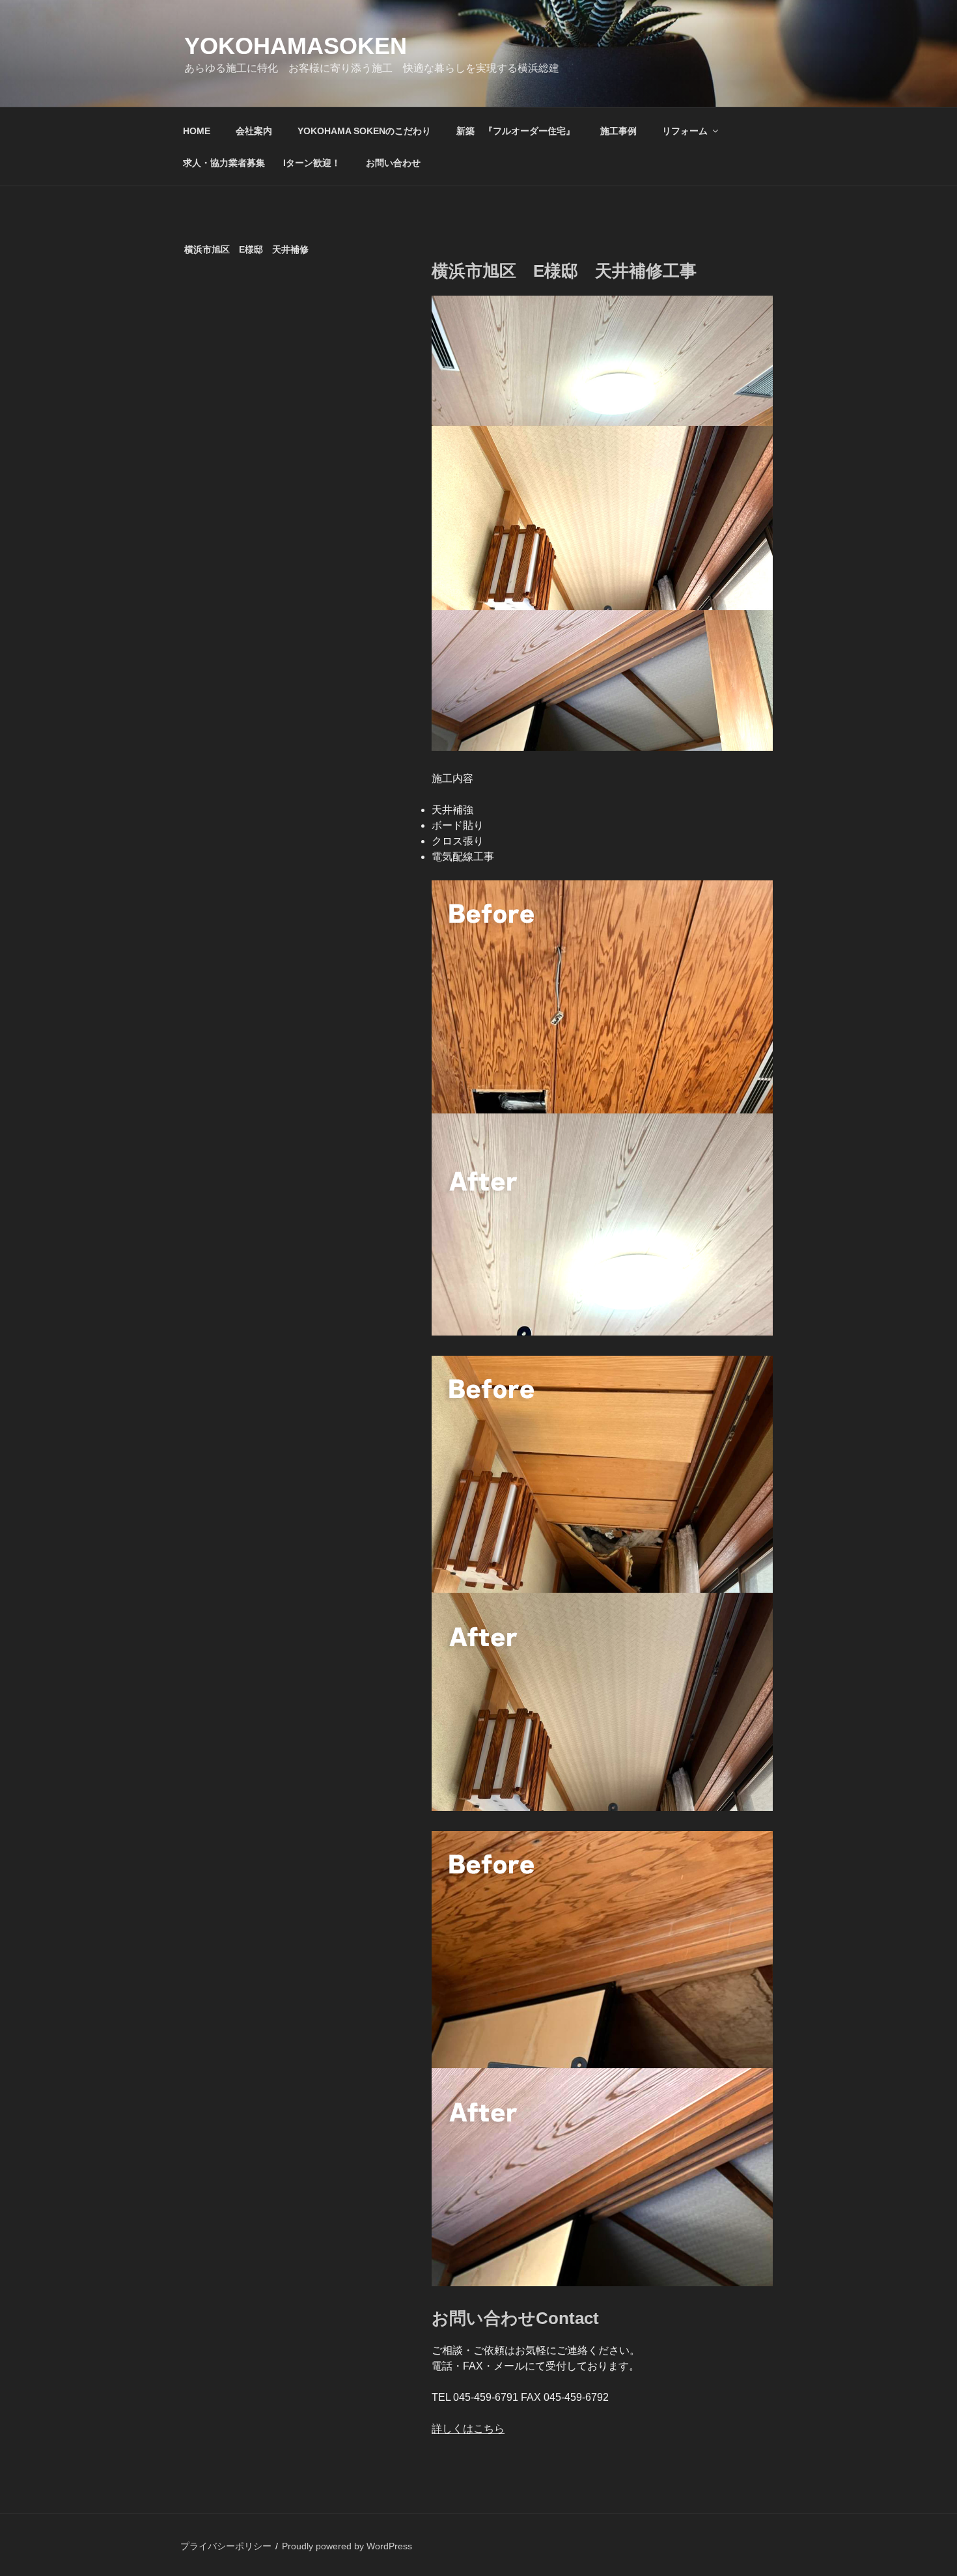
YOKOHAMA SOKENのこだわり (364, 131)
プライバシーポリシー (226, 2546)
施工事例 (618, 131)
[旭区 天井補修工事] (602, 747)
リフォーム (685, 131)
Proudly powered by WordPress (347, 2546)
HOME (197, 131)
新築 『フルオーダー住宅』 (516, 131)
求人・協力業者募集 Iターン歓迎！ (262, 163)
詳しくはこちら (468, 2429)
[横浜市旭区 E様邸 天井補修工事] (602, 1332)
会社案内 (254, 131)
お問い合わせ (393, 163)
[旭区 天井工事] (602, 1807)
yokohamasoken (296, 46)
